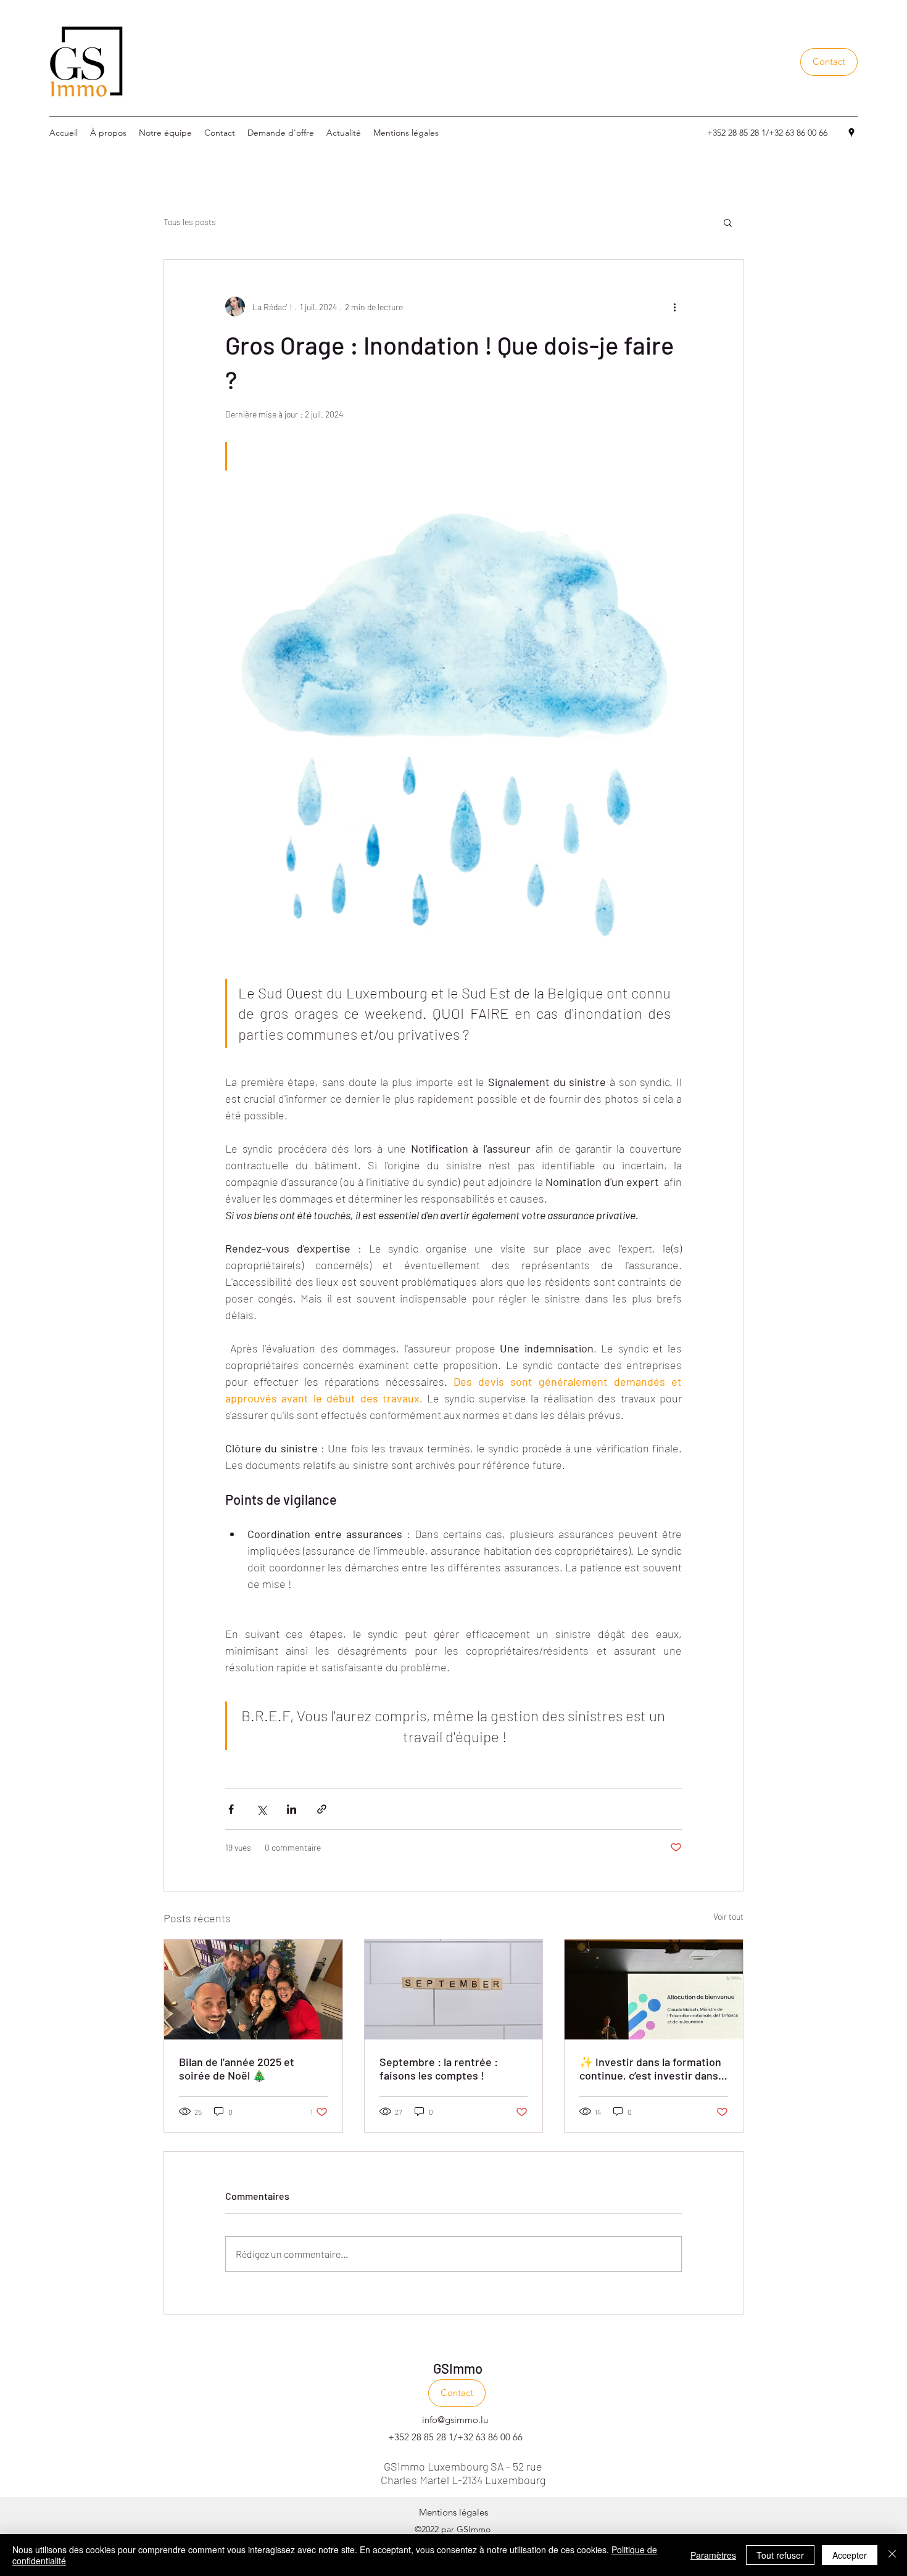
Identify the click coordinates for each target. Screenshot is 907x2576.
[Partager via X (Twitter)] (261, 1809)
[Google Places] (851, 133)
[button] (829, 62)
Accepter (850, 2555)
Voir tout (728, 1916)
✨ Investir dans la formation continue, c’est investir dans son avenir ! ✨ (650, 2068)
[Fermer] (892, 2555)
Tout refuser (780, 2555)
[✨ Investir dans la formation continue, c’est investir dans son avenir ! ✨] (654, 1990)
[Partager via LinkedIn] (292, 1809)
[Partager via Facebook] (231, 1809)
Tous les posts (190, 222)
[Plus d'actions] (674, 307)
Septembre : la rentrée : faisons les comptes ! (439, 2068)
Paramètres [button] (713, 2555)
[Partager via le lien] (322, 1809)
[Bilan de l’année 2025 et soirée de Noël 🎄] (253, 1990)
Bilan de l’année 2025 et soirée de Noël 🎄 (237, 2068)
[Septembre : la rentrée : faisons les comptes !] (454, 1990)
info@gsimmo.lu (455, 2420)
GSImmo (458, 2368)
